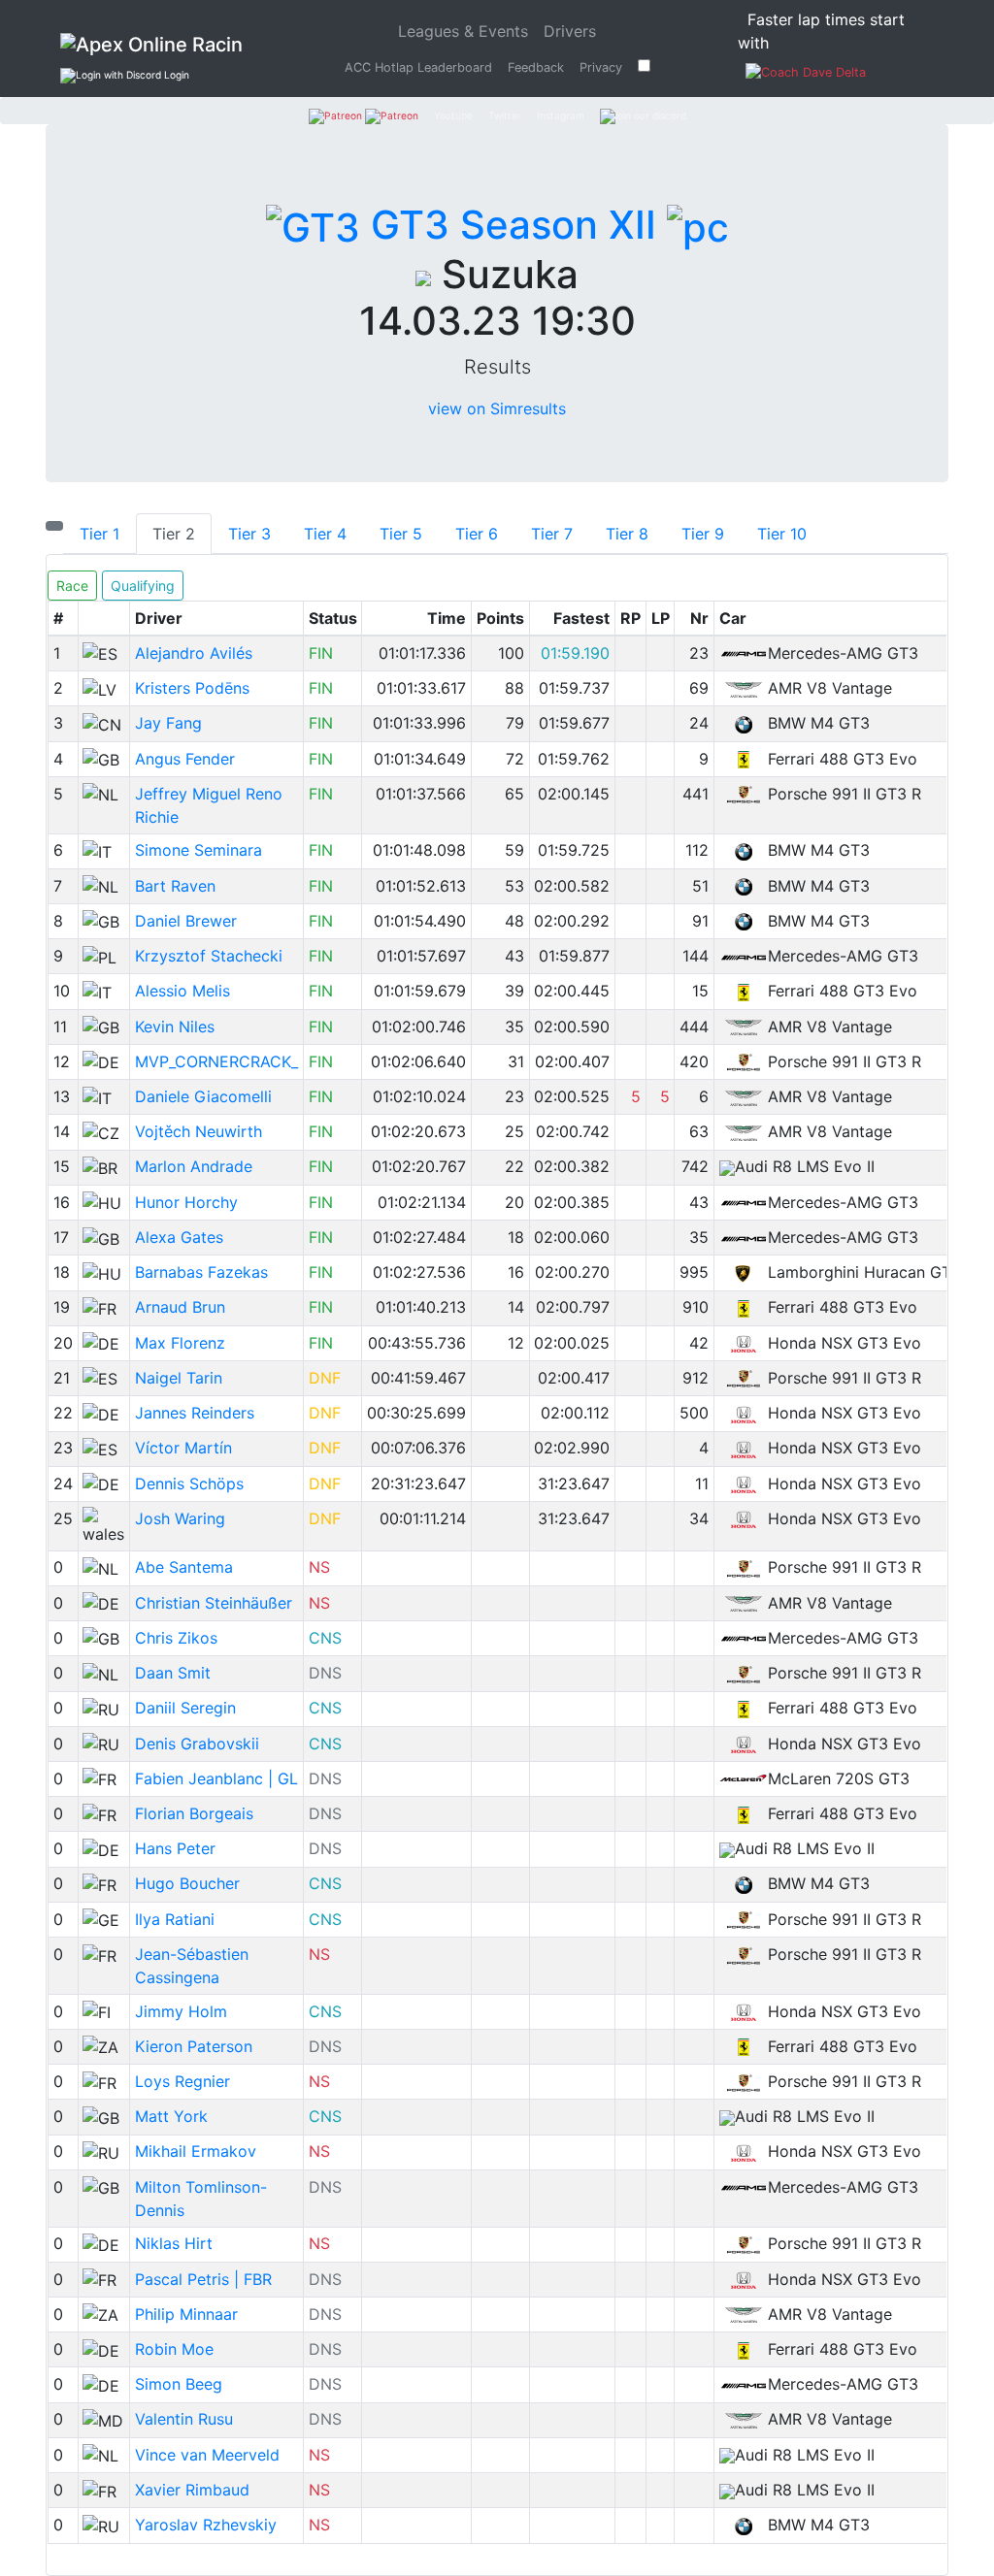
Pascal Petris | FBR (203, 2279)
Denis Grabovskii (197, 1744)
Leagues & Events (467, 31)
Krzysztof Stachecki (209, 956)
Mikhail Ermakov (196, 2151)
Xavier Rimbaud (192, 2490)
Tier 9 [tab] (703, 534)
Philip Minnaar (186, 2314)
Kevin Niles (175, 1027)
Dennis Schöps (189, 1484)
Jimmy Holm (181, 2011)
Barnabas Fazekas (201, 1272)
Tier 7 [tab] (552, 534)
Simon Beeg (179, 2384)
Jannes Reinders (195, 1413)
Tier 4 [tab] (325, 534)
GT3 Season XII (514, 225)
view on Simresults (497, 408)
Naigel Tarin (179, 1378)
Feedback (536, 67)
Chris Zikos (176, 1638)
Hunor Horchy (186, 1202)
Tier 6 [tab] (477, 534)
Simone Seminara (199, 850)
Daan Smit (173, 1673)
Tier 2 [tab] (174, 534)
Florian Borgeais (194, 1813)
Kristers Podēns (192, 688)
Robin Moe (174, 2349)
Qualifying (143, 586)
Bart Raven (175, 886)
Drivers (570, 31)
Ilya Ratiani (175, 1919)
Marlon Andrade (194, 1166)
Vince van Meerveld (207, 2455)
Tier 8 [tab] (627, 534)
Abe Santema (184, 1567)
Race (72, 586)
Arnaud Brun (180, 1307)
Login (175, 75)
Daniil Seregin (185, 1708)
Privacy (601, 67)
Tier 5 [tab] (401, 534)
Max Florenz (180, 1343)
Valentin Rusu (184, 2419)
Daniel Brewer (186, 921)
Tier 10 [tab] (782, 534)
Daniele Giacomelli (203, 1096)
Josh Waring (180, 1518)
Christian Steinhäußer (214, 1603)
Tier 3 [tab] (249, 534)
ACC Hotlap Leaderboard (418, 67)
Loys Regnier (182, 2081)
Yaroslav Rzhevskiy (206, 2525)
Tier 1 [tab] (99, 534)
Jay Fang (168, 723)
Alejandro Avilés (194, 653)
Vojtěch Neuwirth (199, 1131)
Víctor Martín (183, 1448)
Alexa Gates (179, 1237)
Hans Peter (175, 1848)
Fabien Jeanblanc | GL (216, 1778)
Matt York (171, 2116)
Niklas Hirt (174, 2243)
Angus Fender (185, 759)
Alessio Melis (182, 991)
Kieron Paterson (194, 2046)
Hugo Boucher (187, 1883)
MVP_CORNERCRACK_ (216, 1061)
